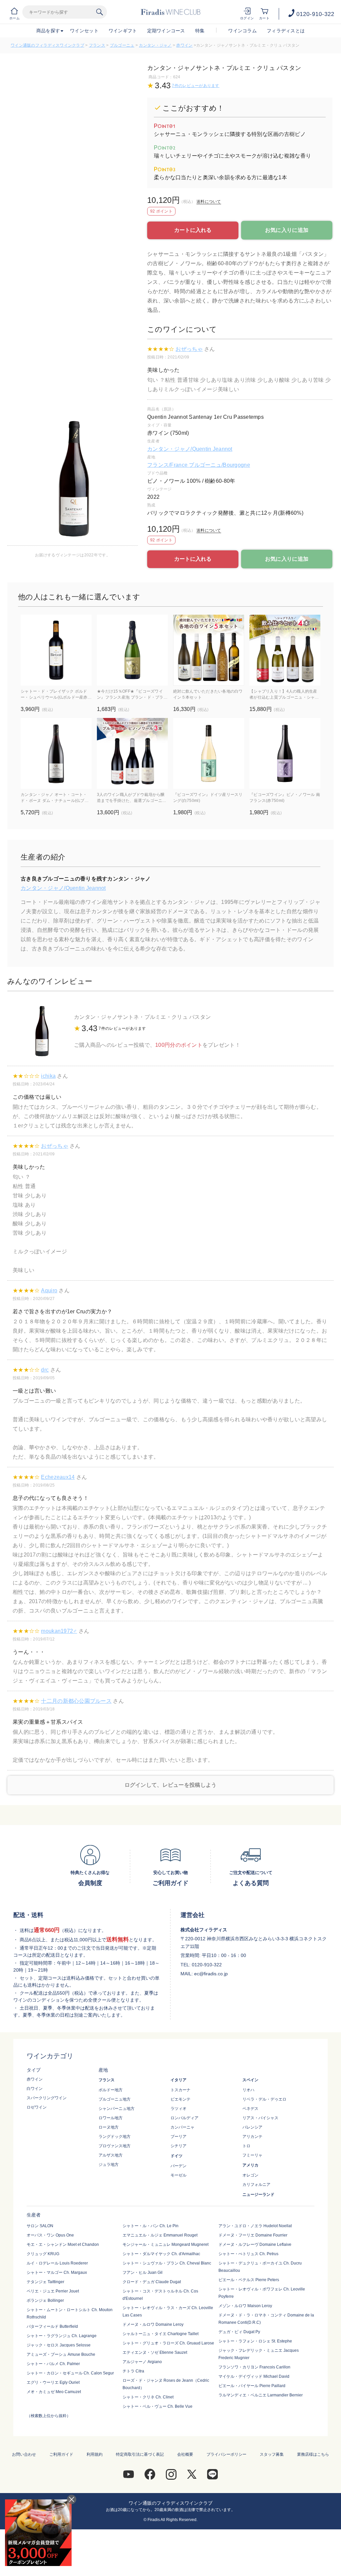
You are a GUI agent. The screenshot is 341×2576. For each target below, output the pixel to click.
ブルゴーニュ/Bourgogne (219, 465)
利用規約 (95, 2454)
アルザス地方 (111, 2155)
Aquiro (49, 1290)
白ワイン (35, 2089)
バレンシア (252, 2127)
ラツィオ (178, 2109)
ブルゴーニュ (122, 45)
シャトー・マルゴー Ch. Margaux (57, 2272)
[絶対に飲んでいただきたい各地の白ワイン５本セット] (209, 650)
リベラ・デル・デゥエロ (264, 2099)
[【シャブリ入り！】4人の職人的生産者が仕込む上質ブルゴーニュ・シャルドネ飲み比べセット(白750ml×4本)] (285, 650)
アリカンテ (252, 2137)
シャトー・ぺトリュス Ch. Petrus (248, 2254)
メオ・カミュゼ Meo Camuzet (54, 2392)
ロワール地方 (111, 2118)
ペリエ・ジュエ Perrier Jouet (53, 2291)
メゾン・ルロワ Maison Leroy (245, 2306)
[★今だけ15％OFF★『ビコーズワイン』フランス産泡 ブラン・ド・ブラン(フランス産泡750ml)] (132, 650)
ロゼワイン (37, 2107)
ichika (48, 1076)
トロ (246, 2146)
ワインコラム (242, 31)
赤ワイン (184, 45)
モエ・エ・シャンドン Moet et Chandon (63, 2245)
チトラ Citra (133, 2371)
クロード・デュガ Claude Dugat (152, 2282)
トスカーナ (180, 2090)
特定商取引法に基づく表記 (140, 2454)
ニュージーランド (258, 2195)
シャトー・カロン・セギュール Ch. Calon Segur (70, 2373)
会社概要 (185, 2454)
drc (45, 1370)
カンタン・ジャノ (155, 45)
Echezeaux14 (58, 1477)
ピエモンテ (180, 2099)
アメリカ (250, 2165)
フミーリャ (252, 2155)
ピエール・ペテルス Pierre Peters (249, 2280)
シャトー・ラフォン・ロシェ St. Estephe (255, 2341)
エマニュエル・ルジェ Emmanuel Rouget (160, 2235)
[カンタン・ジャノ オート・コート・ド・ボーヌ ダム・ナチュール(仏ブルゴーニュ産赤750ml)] (56, 753)
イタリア (178, 2080)
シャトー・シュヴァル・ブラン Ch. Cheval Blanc (167, 2263)
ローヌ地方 (109, 2127)
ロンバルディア (184, 2118)
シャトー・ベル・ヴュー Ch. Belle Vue (158, 2406)
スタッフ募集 (272, 2454)
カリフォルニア (256, 2185)
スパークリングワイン (47, 2098)
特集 (200, 31)
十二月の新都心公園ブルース (76, 1701)
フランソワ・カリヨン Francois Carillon (254, 2367)
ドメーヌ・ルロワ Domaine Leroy (153, 2324)
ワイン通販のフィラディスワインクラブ (47, 45)
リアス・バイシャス (260, 2118)
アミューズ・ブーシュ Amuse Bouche (61, 2354)
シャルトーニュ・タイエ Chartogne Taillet (161, 2334)
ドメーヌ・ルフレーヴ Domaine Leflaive (255, 2245)
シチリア (178, 2146)
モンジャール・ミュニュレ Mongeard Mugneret (166, 2245)
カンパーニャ (182, 2127)
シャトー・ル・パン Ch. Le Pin (151, 2226)
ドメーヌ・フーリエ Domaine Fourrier (253, 2235)
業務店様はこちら (313, 2454)
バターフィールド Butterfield (52, 2326)
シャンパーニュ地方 (117, 2109)
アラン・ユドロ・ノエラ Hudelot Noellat (255, 2226)
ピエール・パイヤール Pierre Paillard (252, 2386)
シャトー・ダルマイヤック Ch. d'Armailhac (161, 2254)
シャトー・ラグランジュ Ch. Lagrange (62, 2336)
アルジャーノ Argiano (142, 2362)
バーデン (178, 2166)
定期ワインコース (166, 31)
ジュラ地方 (109, 2165)
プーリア (178, 2137)
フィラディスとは (286, 31)
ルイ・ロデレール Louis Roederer (57, 2263)
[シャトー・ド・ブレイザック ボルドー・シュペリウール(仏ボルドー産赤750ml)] (56, 650)
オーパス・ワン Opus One (50, 2235)
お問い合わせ (24, 2454)
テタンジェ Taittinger (45, 2282)
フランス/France (168, 465)
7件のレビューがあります (195, 86)
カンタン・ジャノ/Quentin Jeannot (190, 449)
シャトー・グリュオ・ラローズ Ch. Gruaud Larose (168, 2343)
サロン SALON (40, 2226)
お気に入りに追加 (287, 230)
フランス (97, 45)
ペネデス (250, 2109)
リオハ (248, 2090)
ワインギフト (123, 31)
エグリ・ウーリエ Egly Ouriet (53, 2382)
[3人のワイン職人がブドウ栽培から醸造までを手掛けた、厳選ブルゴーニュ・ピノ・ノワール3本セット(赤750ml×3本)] (132, 753)
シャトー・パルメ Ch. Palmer (53, 2364)
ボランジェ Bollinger (45, 2300)
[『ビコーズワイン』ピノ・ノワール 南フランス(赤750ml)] (285, 753)
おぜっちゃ (189, 349)
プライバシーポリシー (226, 2454)
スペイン (250, 2080)
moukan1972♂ (59, 1631)
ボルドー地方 (111, 2090)
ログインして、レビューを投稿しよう (171, 1785)
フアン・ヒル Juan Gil (143, 2272)
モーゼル (178, 2175)
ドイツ (176, 2156)
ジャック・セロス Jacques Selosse (59, 2345)
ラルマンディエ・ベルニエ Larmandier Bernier (261, 2395)
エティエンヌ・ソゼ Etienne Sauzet (155, 2352)
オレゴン (250, 2175)
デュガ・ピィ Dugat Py (239, 2332)
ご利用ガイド (61, 2454)
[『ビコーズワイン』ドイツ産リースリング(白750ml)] (209, 753)
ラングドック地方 (115, 2137)
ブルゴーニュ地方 (115, 2099)
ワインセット (84, 31)
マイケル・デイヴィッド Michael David (254, 2376)
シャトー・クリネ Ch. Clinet (148, 2397)
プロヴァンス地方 (115, 2146)
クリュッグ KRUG (43, 2254)
